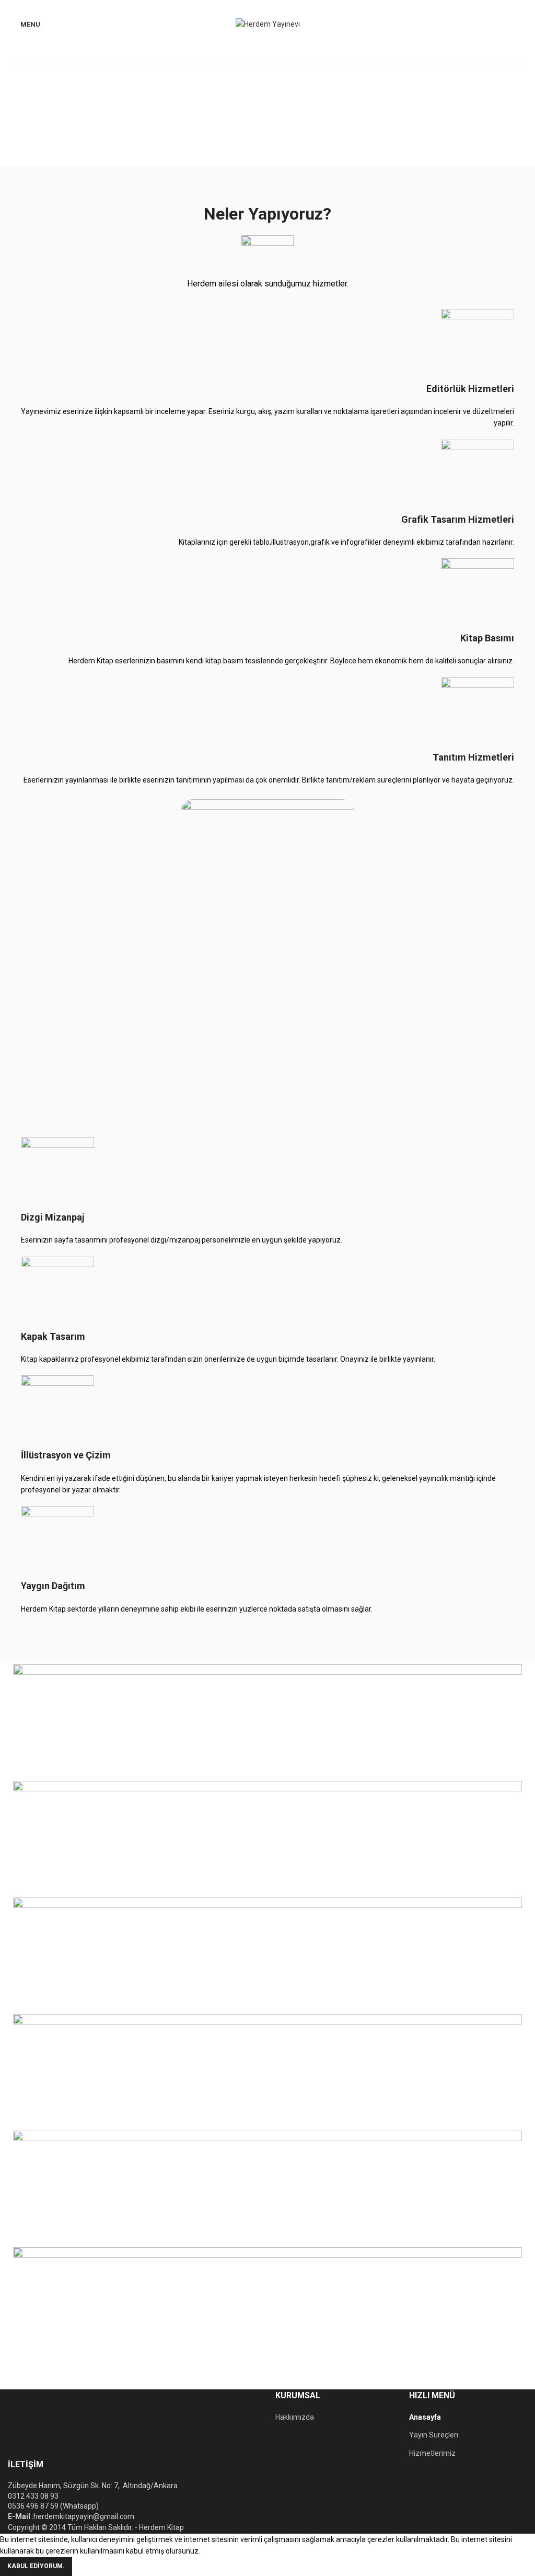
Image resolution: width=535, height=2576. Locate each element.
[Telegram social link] (292, 7)
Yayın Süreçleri (434, 2435)
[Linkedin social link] (280, 7)
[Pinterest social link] (268, 7)
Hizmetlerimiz (432, 2453)
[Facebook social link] (244, 7)
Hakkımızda (295, 2417)
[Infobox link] (267, 369)
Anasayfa (425, 2417)
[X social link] (256, 7)
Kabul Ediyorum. (36, 2566)
